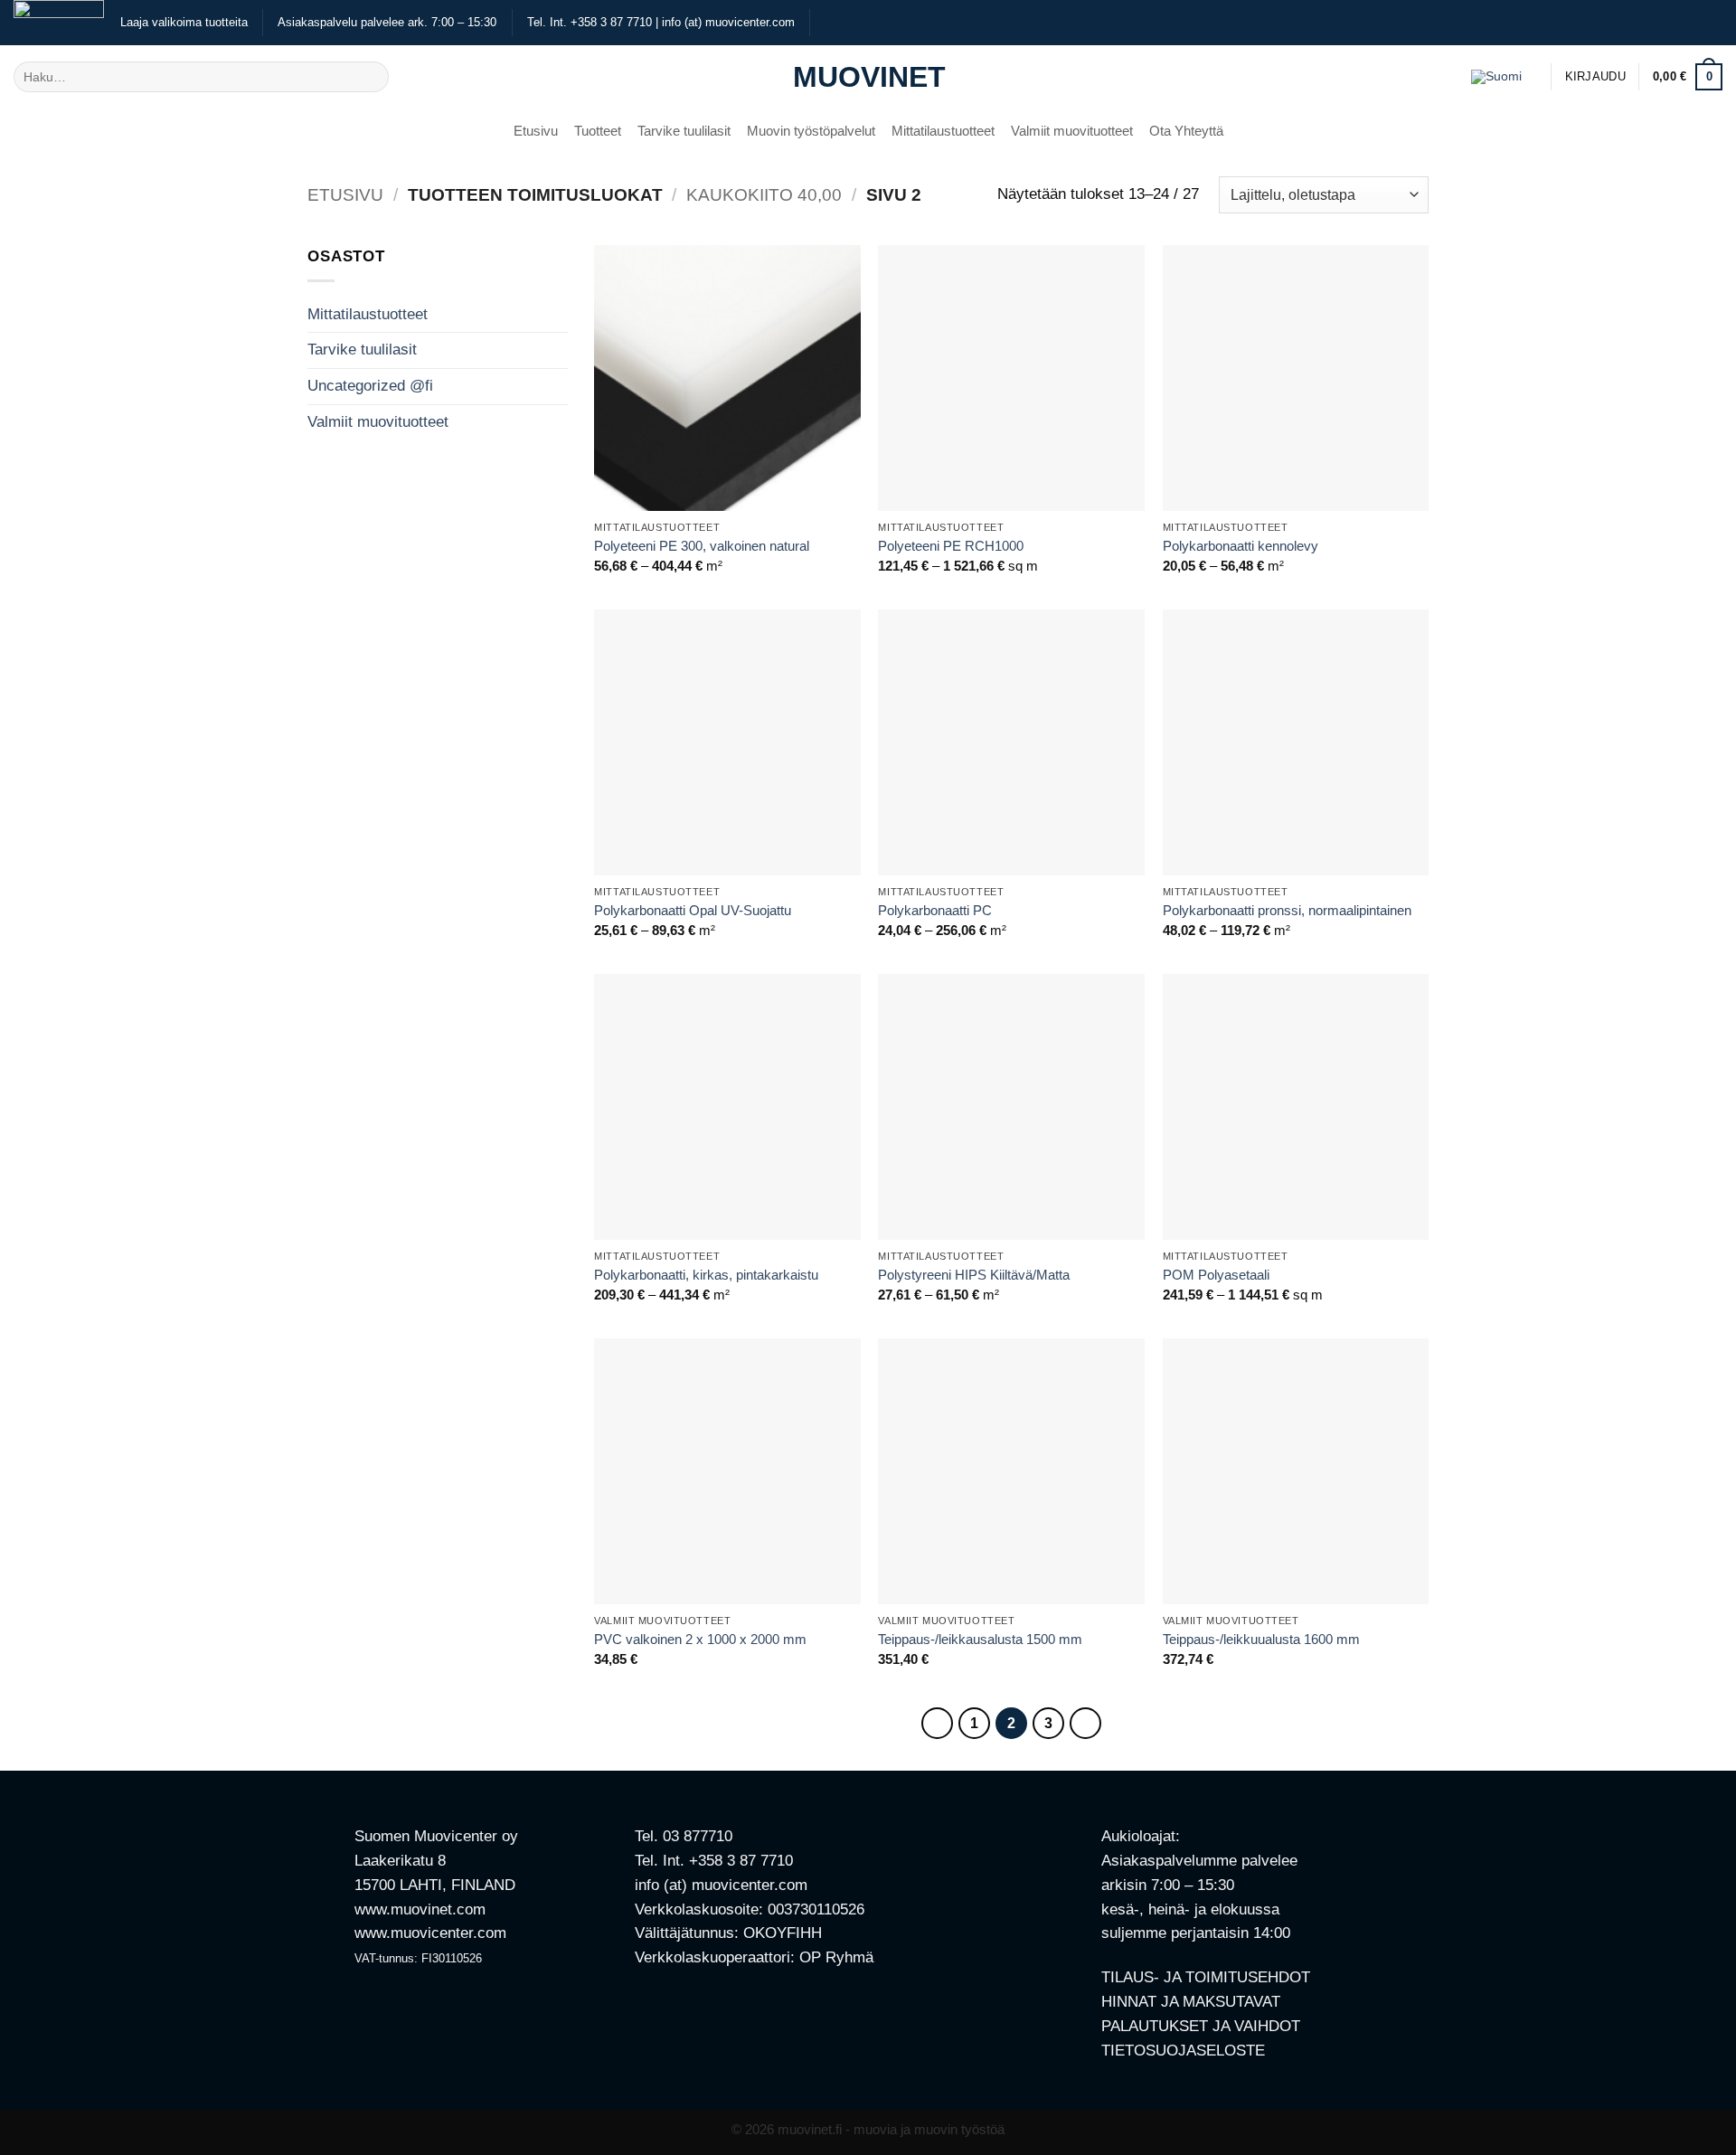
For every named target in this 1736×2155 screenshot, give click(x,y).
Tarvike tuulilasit (684, 131)
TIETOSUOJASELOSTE (1183, 2051)
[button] (1595, 77)
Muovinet (868, 77)
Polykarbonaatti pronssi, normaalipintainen (1287, 910)
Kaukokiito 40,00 (764, 195)
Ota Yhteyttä (1186, 131)
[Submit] (370, 76)
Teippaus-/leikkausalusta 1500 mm (980, 1639)
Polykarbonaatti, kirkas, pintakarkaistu (706, 1275)
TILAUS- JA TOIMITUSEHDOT (1206, 1977)
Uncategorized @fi (370, 386)
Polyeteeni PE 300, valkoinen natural (702, 546)
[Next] (1085, 1723)
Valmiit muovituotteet (1072, 131)
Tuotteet (598, 131)
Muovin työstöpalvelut (811, 131)
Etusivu (536, 131)
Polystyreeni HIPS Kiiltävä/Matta (974, 1275)
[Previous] (937, 1723)
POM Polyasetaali (1216, 1275)
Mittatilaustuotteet (943, 131)
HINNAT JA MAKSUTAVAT (1191, 2002)
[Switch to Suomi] (1496, 76)
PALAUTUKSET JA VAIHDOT (1201, 2026)
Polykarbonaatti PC (935, 910)
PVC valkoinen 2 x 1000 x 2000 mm (700, 1639)
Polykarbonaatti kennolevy (1241, 546)
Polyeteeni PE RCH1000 (951, 546)
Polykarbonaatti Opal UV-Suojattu (693, 910)
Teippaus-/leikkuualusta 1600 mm (1261, 1639)
